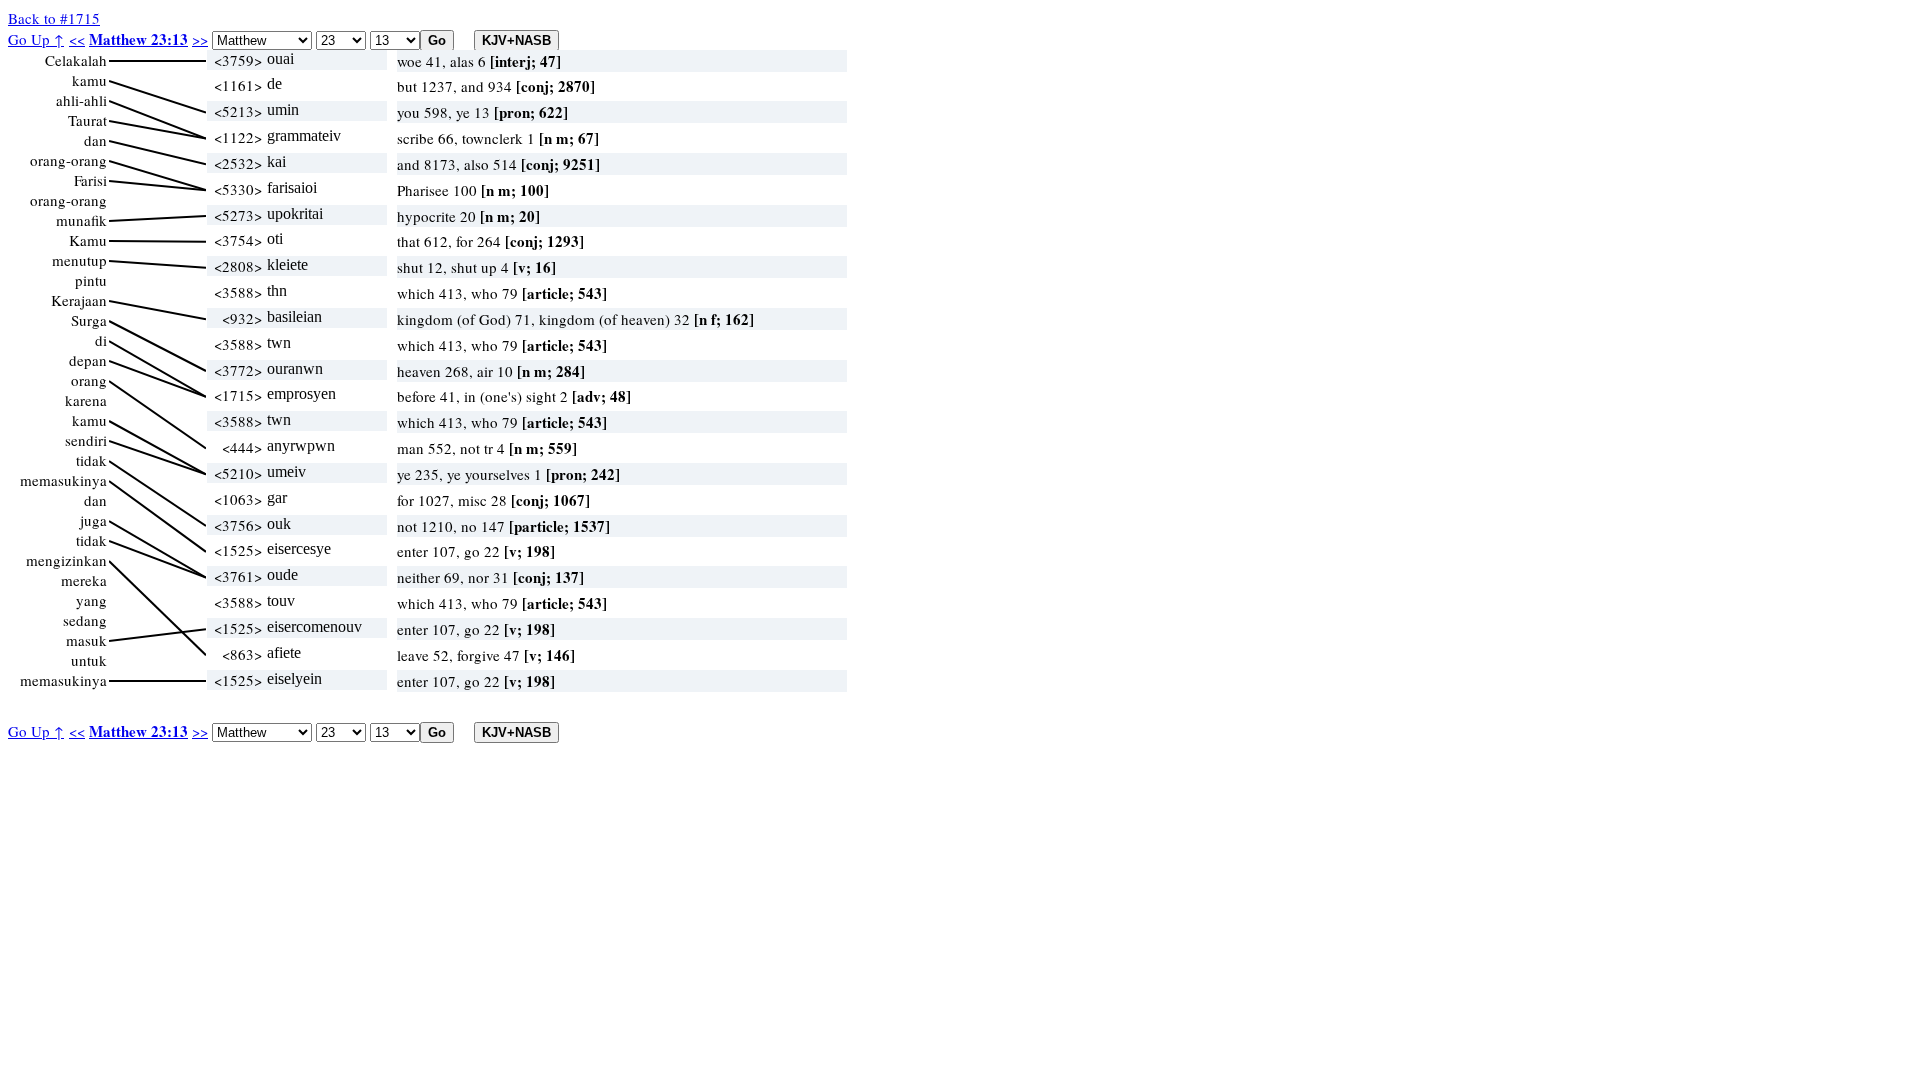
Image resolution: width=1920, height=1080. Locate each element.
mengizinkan (66, 560)
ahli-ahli (81, 100)
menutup (79, 260)
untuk (89, 660)
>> (200, 39)
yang (91, 600)
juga (93, 520)
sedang (85, 620)
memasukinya (63, 480)
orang (89, 380)
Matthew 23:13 (138, 39)
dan (95, 140)
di (101, 340)
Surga (89, 320)
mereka (84, 580)
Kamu (88, 240)
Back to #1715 (54, 18)
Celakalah (76, 60)
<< (77, 39)
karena (86, 400)
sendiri (86, 440)
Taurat (87, 120)
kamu (89, 80)
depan (88, 360)
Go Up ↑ (36, 39)
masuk (86, 640)
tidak (91, 460)
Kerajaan (79, 300)
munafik (81, 220)
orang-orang (68, 160)
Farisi (90, 180)
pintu (91, 280)
